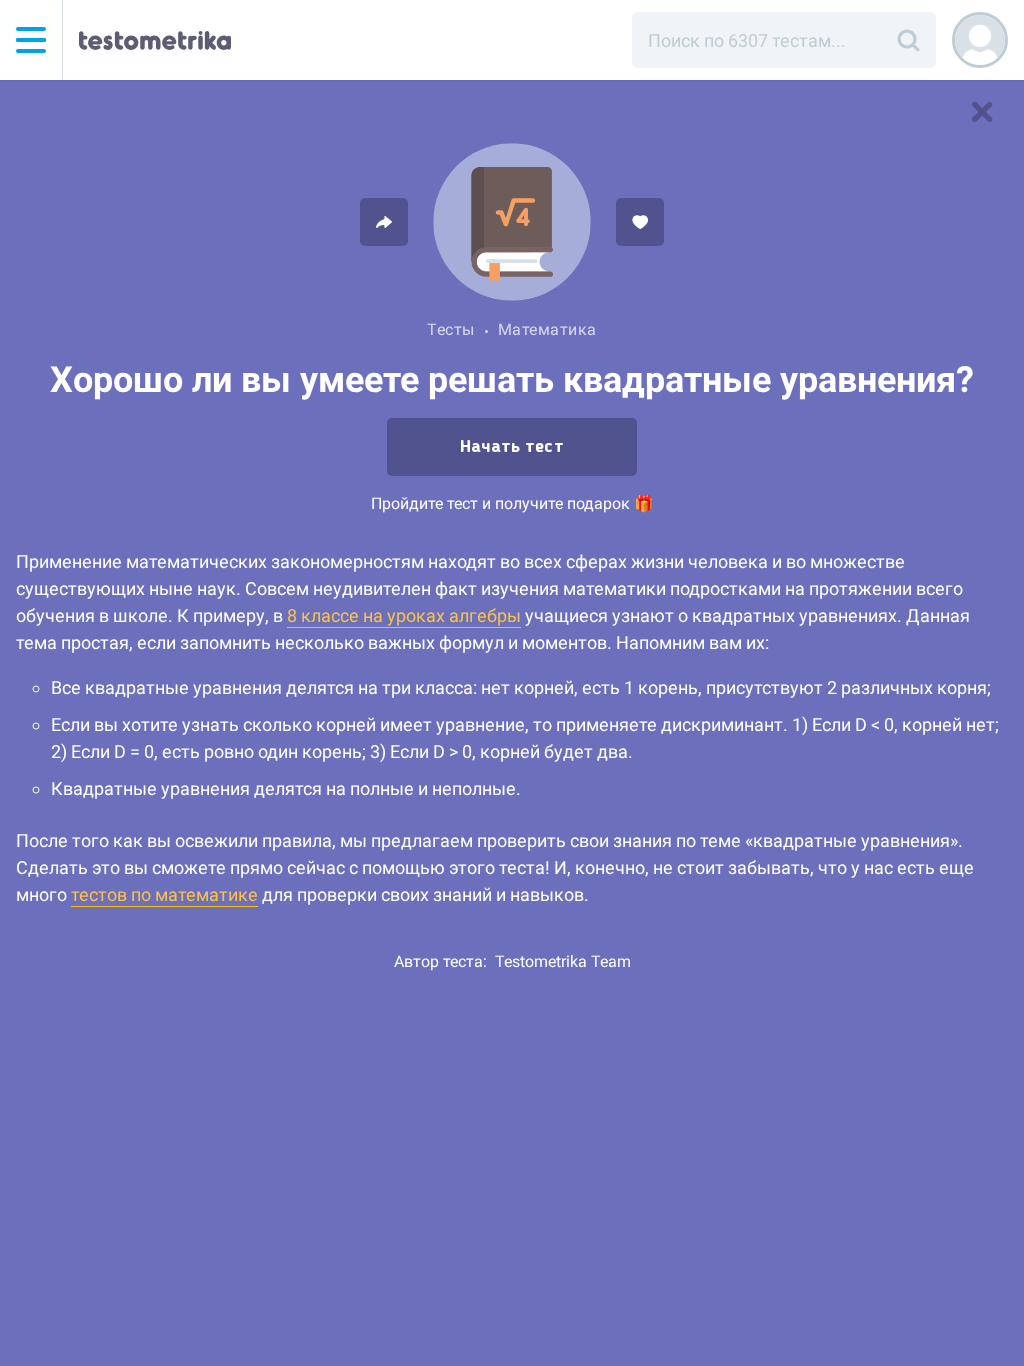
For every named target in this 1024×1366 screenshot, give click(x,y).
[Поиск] (908, 40)
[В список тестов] (982, 112)
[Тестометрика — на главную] (155, 40)
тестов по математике (164, 894)
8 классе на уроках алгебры (404, 615)
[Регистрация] (980, 40)
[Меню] (31, 40)
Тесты (451, 329)
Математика (547, 329)
